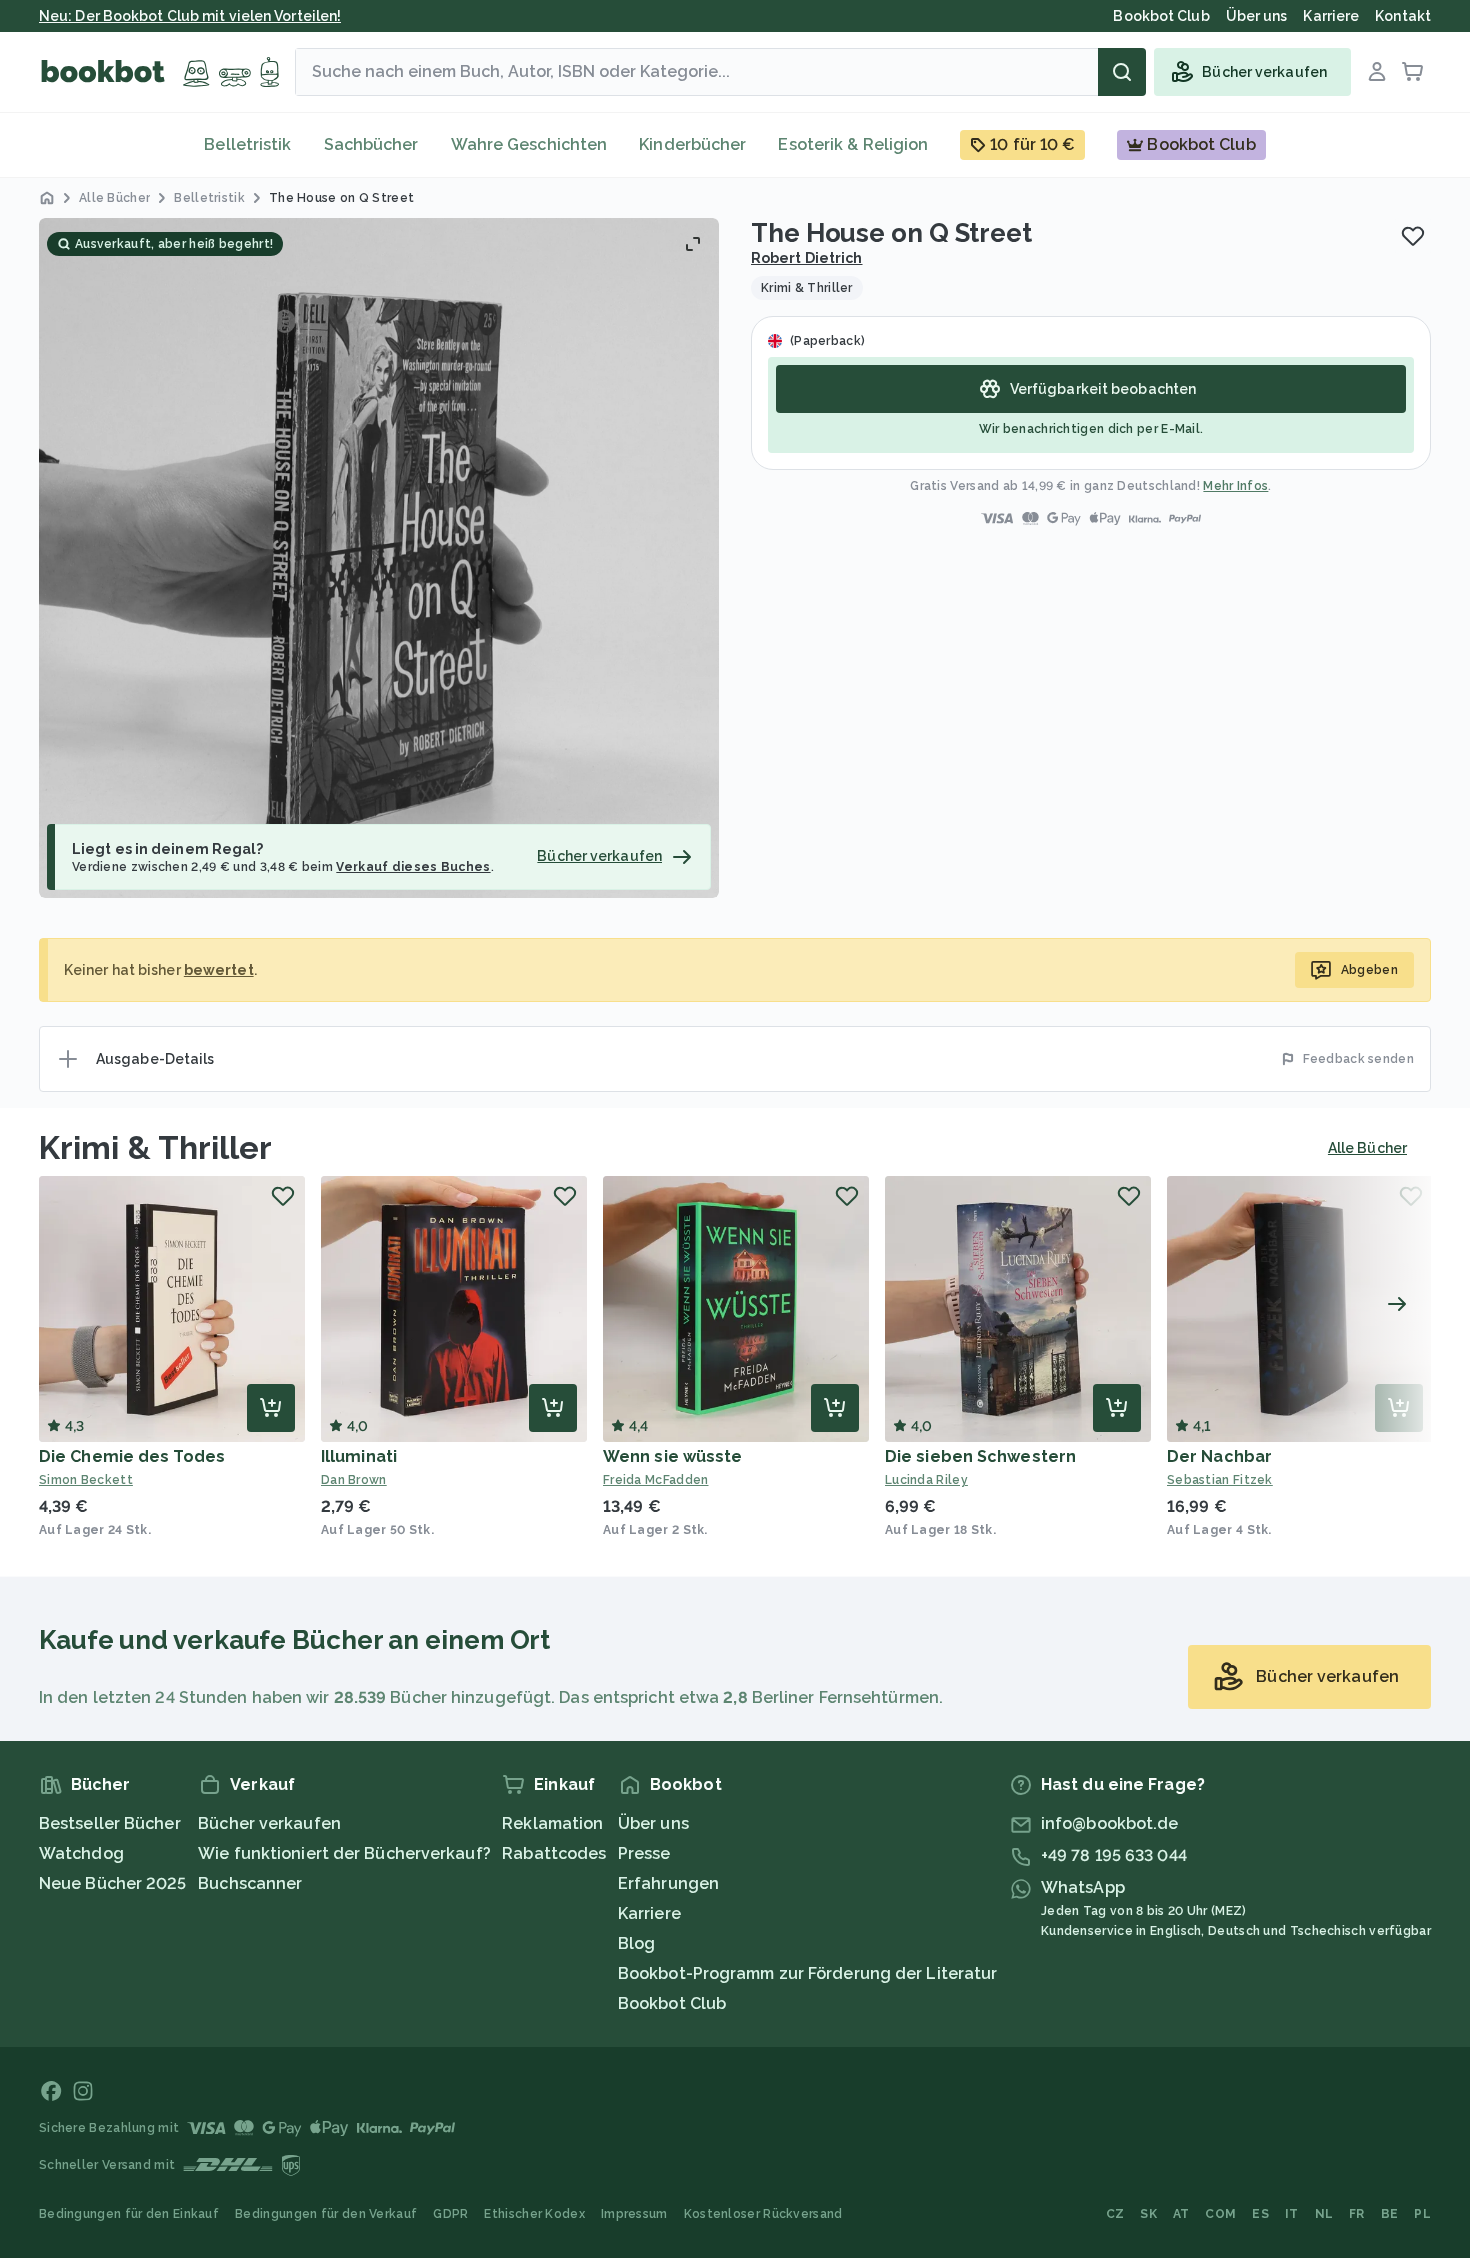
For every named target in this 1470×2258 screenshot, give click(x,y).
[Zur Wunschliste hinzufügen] (1413, 236)
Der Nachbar (1219, 1456)
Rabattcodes (554, 1853)
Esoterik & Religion (853, 144)
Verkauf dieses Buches (413, 867)
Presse (644, 1853)
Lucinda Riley (926, 1480)
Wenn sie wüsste (673, 1456)
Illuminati (359, 1456)
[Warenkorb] (1413, 72)
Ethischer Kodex (534, 2214)
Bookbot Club (672, 2003)
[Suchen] (1122, 72)
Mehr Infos (1235, 486)
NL (1324, 2214)
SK (1148, 2214)
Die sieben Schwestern (980, 1456)
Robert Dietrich (807, 258)
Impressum (634, 2214)
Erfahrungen (668, 1883)
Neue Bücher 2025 (113, 1883)
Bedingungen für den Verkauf (326, 2214)
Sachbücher (371, 144)
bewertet (219, 970)
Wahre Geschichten (529, 144)
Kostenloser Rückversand (763, 2214)
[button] (379, 558)
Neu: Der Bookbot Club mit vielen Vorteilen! (190, 16)
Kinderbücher (692, 144)
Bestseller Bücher (110, 1823)
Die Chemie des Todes (132, 1456)
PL (1422, 2214)
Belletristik (247, 144)
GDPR (450, 2214)
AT (1181, 2214)
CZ (1115, 2214)
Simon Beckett (86, 1480)
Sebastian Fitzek (1220, 1480)
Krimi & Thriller (156, 1147)
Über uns (653, 1823)
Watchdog (81, 1853)
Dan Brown (354, 1480)
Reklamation (552, 1823)
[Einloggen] (1377, 72)
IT (1292, 2214)
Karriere (649, 1913)
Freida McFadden (656, 1480)
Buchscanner (250, 1883)
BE (1390, 2214)
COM (1220, 2214)
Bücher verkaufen (269, 1823)
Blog (636, 1943)
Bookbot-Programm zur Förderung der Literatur (807, 1973)
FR (1357, 2214)
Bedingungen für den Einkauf (129, 2214)
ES (1260, 2214)
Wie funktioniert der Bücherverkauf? (344, 1853)
